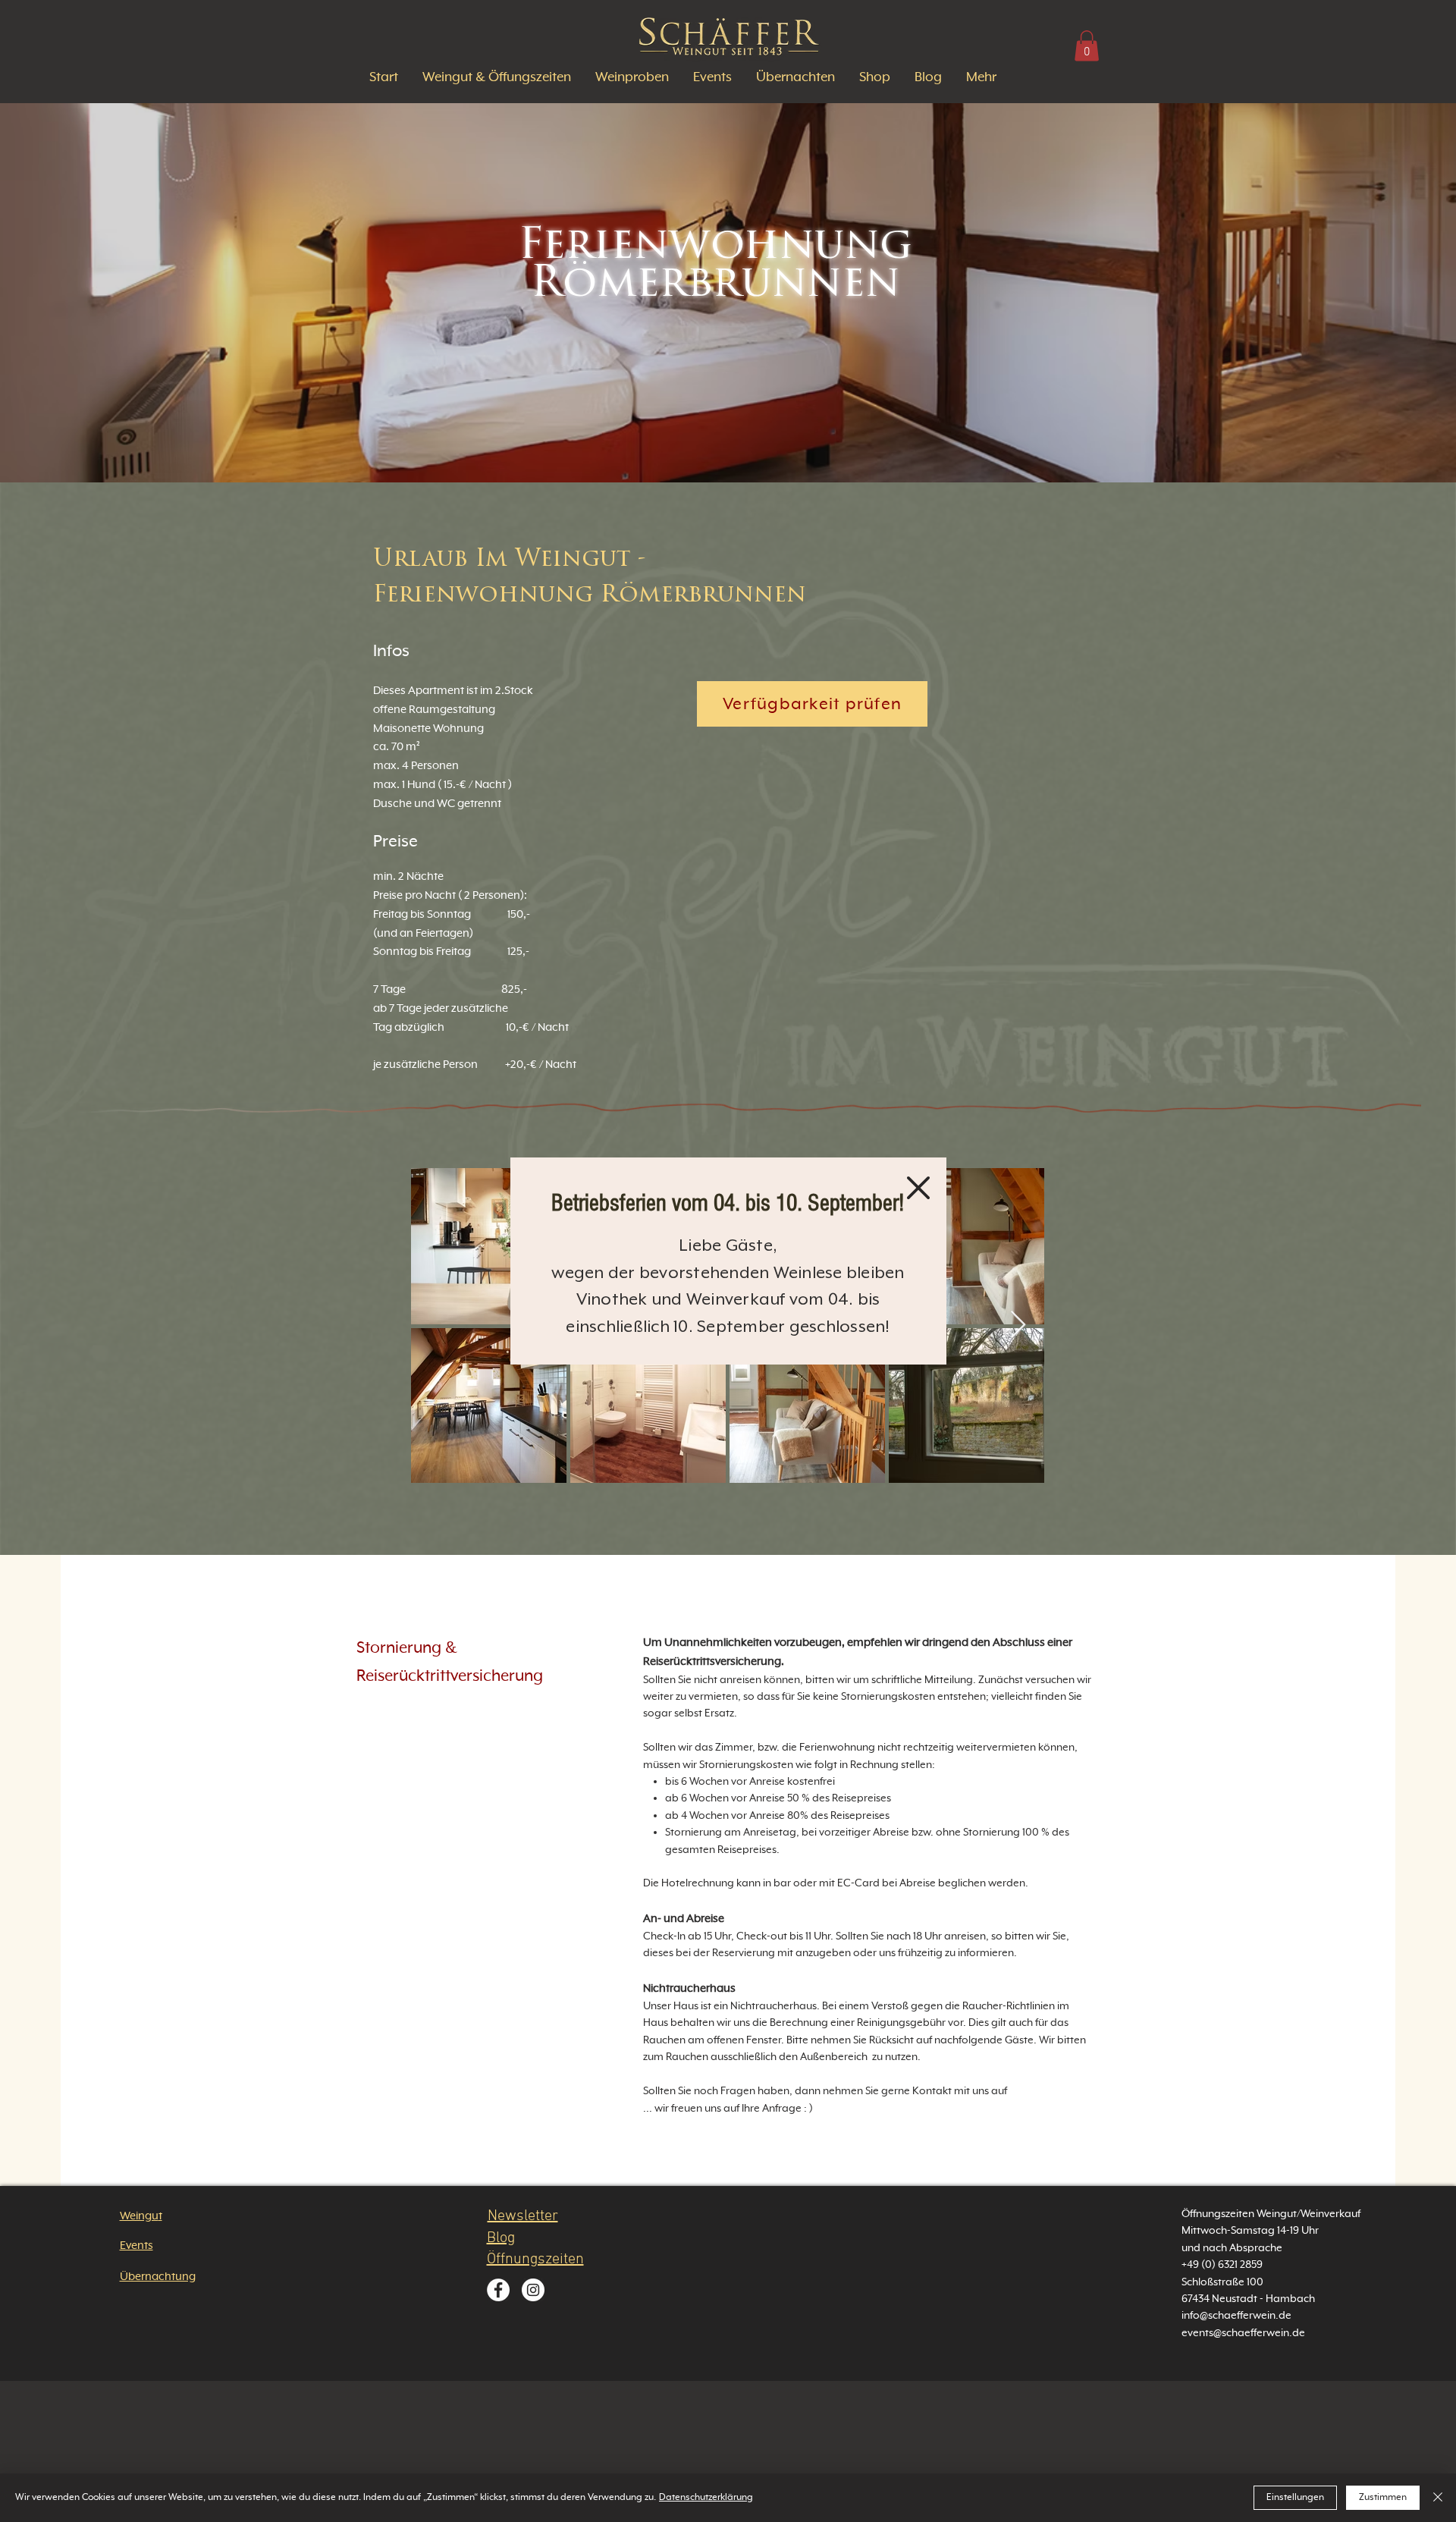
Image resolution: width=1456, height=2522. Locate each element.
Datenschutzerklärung (706, 2498)
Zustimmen (1383, 2498)
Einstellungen (1295, 2498)
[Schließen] (1438, 2498)
